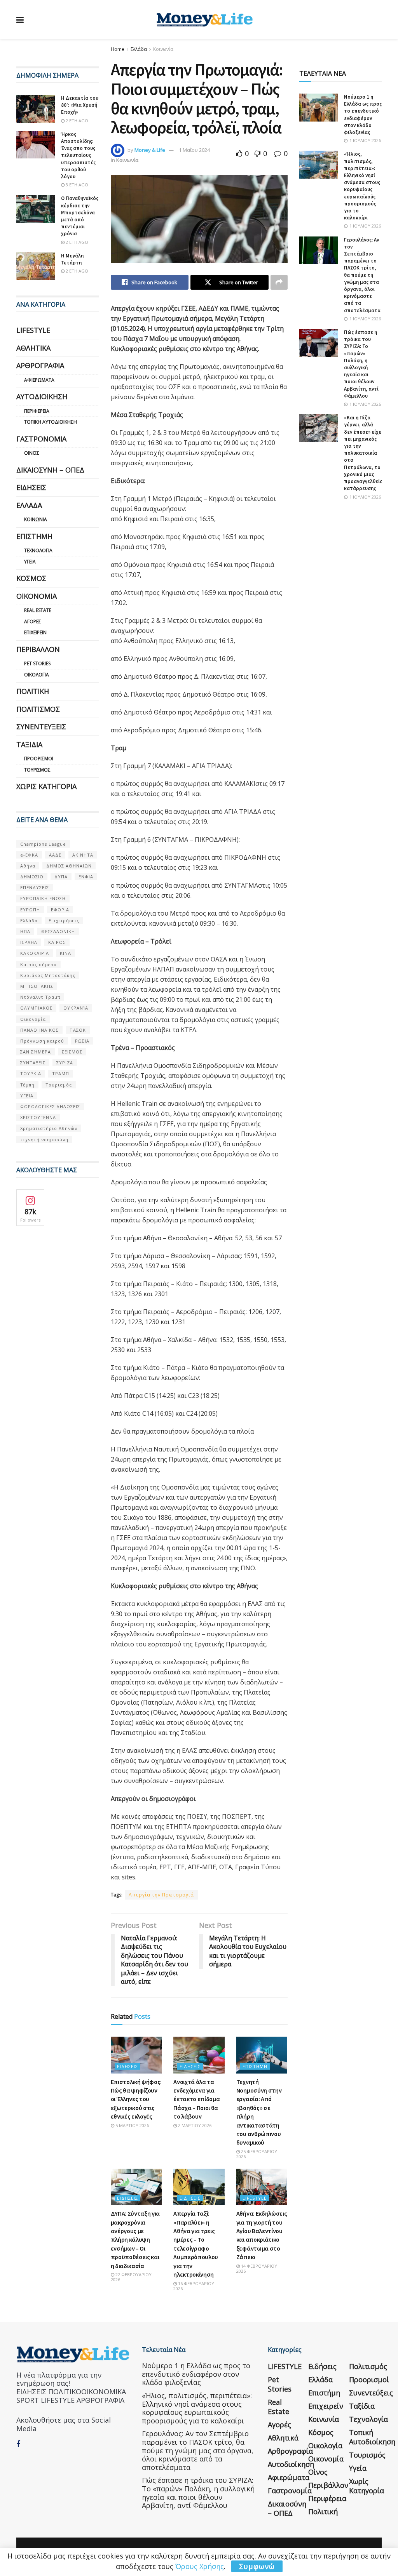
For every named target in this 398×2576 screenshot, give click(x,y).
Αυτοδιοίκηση (42, 396)
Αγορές (33, 621)
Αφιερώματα (39, 380)
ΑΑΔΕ (55, 855)
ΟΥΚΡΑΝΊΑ (76, 1008)
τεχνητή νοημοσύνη (44, 1139)
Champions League (43, 844)
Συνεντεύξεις (41, 727)
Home (118, 49)
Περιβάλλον (38, 649)
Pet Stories (37, 663)
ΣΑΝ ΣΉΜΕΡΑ (36, 1052)
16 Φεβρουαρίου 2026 (194, 2286)
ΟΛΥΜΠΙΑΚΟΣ (36, 1008)
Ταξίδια (29, 744)
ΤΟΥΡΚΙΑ (31, 1073)
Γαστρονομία (41, 439)
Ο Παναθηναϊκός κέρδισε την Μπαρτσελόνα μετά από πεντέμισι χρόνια (80, 216)
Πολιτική (33, 691)
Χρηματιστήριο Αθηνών (49, 1128)
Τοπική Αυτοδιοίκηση (51, 422)
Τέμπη (27, 1085)
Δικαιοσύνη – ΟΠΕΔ (50, 470)
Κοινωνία (163, 49)
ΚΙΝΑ (65, 953)
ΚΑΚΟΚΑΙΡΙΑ (35, 953)
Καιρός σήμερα (38, 964)
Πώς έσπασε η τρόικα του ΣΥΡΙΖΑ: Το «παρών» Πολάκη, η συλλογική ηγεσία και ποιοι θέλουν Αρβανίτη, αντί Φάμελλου (361, 364)
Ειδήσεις (127, 2066)
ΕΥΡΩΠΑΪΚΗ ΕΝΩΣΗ (43, 898)
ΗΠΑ (25, 931)
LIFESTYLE (255, 2198)
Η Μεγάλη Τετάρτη (72, 259)
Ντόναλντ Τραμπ (40, 997)
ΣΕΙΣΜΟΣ (72, 1052)
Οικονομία (37, 596)
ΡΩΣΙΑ (82, 1041)
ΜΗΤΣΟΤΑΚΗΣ (37, 986)
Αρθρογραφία (40, 365)
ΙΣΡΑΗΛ (29, 942)
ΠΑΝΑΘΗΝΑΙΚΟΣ (39, 1030)
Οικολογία (37, 675)
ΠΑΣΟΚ (78, 1030)
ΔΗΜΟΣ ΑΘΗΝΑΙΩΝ (69, 866)
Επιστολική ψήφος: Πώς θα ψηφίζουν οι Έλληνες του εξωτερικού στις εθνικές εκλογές (136, 2099)
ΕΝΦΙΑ (86, 877)
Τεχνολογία (38, 550)
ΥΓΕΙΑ (27, 1096)
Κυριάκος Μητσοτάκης (48, 975)
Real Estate (38, 610)
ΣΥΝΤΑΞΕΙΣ (33, 1063)
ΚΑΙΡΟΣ (57, 942)
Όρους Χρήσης (200, 2566)
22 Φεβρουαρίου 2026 (131, 2277)
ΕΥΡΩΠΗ (30, 910)
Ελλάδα (139, 49)
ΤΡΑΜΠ (61, 1073)
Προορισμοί (39, 759)
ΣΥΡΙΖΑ (65, 1063)
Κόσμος (31, 578)
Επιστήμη (255, 2066)
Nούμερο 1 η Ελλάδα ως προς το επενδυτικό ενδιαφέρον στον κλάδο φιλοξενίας (363, 115)
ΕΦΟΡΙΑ (60, 910)
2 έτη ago (76, 121)
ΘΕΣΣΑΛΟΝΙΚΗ (58, 931)
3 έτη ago (76, 185)
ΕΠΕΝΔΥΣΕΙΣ (35, 887)
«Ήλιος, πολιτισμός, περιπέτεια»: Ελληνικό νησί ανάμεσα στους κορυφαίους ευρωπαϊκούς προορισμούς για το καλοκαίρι (362, 186)
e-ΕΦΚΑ (29, 855)
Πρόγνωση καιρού (42, 1041)
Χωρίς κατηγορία (46, 786)
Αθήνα (28, 866)
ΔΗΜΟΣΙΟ (32, 877)
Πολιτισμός (38, 709)
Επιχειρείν (35, 632)
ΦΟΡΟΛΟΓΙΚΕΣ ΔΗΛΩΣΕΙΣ (50, 1106)
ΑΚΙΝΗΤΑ (83, 855)
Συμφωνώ (257, 2566)
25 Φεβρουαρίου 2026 (257, 2154)
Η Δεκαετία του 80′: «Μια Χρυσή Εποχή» (80, 105)
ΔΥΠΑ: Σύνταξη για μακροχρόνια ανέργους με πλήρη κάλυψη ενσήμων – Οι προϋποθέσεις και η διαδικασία (135, 2239)
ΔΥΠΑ (61, 877)
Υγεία (30, 562)
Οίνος (32, 453)
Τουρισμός (37, 770)
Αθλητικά (33, 348)
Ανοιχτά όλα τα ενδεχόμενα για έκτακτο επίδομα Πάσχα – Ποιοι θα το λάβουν (196, 2099)
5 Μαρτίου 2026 (132, 2125)
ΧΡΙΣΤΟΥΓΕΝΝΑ (38, 1117)
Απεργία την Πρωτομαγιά (161, 1895)
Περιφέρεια (37, 411)
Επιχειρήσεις (64, 920)
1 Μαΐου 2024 (194, 150)
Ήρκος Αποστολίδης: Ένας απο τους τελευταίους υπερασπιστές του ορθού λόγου (78, 155)
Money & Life (150, 150)
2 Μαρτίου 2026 (194, 2125)
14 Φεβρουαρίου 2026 (257, 2268)
